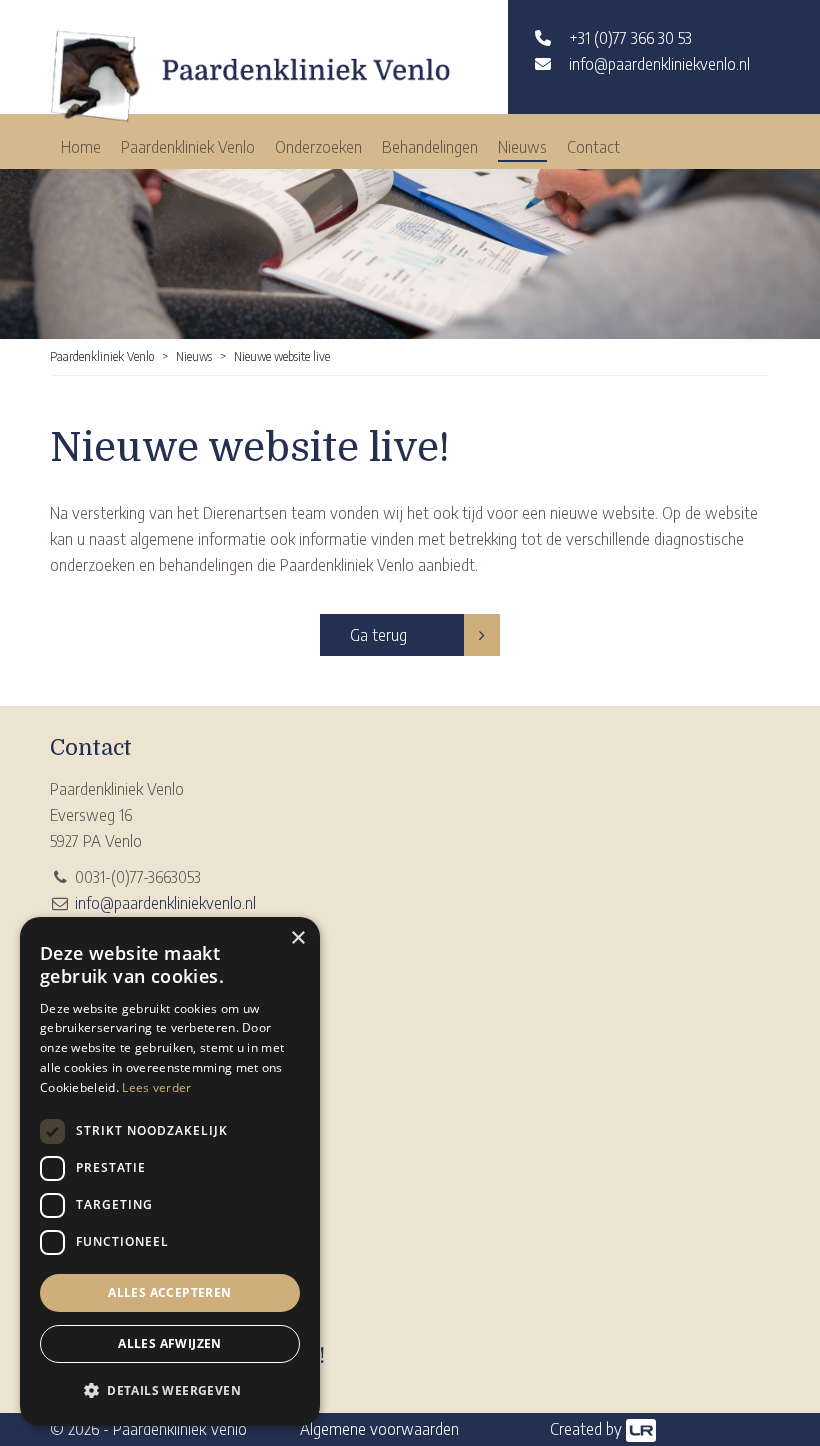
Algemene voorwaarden (379, 1429)
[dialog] (170, 1171)
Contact (593, 147)
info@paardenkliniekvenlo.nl (659, 64)
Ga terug (378, 635)
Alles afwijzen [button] (170, 1343)
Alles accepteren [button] (169, 1292)
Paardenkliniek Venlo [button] (188, 147)
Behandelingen (430, 147)
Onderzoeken (318, 147)
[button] (170, 1391)
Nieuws (522, 147)
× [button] (297, 938)
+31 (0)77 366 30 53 (630, 38)
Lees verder (156, 1087)
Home (81, 147)
